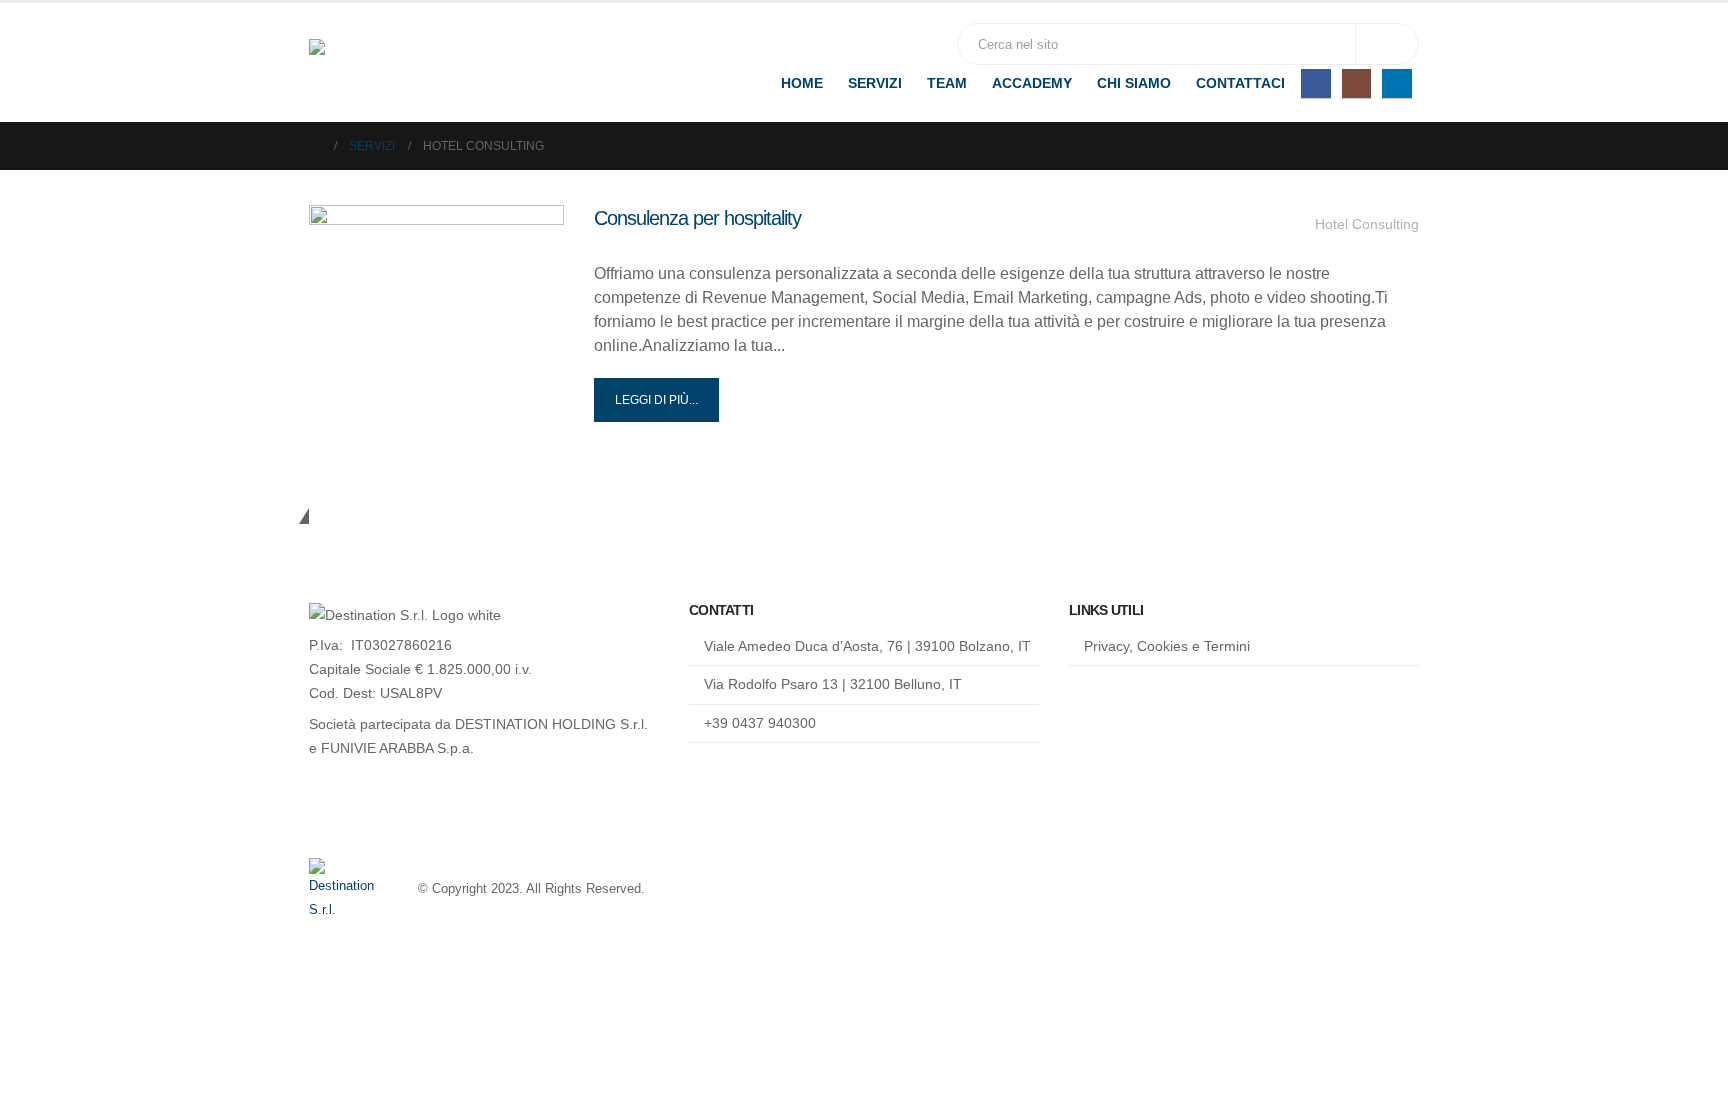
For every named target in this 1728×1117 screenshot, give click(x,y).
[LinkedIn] (1396, 83)
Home (802, 83)
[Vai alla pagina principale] (315, 146)
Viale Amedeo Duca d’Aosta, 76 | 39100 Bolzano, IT (867, 646)
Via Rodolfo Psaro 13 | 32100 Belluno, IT (833, 684)
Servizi (875, 83)
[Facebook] (1315, 83)
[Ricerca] (1387, 44)
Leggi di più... (656, 400)
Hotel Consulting (1367, 224)
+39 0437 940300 (760, 723)
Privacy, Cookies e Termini (1167, 646)
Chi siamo (1134, 83)
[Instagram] (1356, 83)
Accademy (1032, 83)
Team (947, 83)
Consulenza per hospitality (697, 218)
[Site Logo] (434, 63)
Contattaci (1240, 83)
